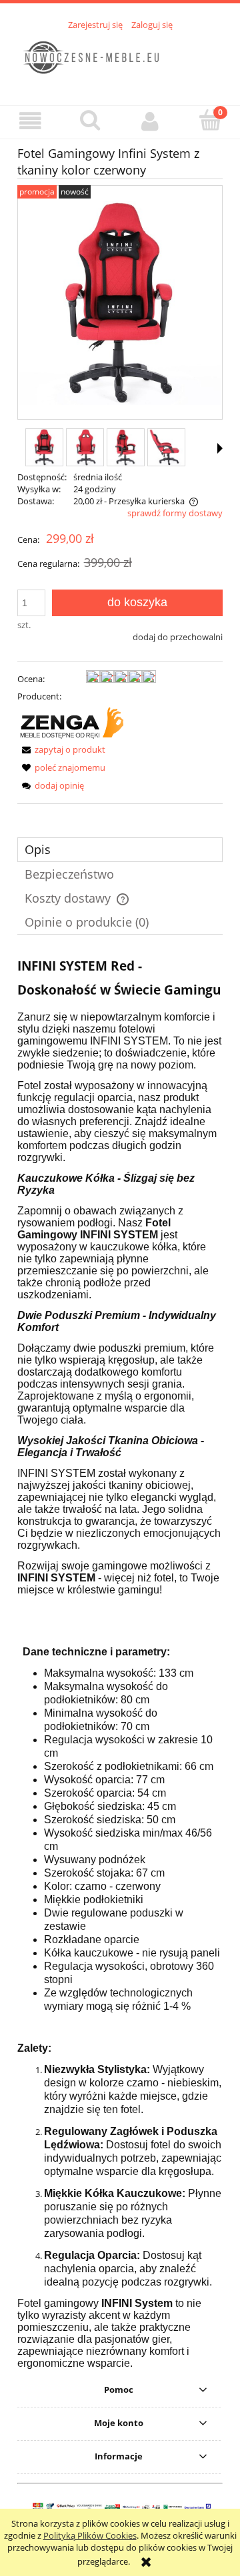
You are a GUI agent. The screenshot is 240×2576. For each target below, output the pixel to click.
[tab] (120, 850)
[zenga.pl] (72, 722)
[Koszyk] (210, 121)
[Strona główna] (120, 60)
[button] (30, 122)
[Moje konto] (150, 122)
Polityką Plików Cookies (90, 2535)
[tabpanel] (120, 1661)
